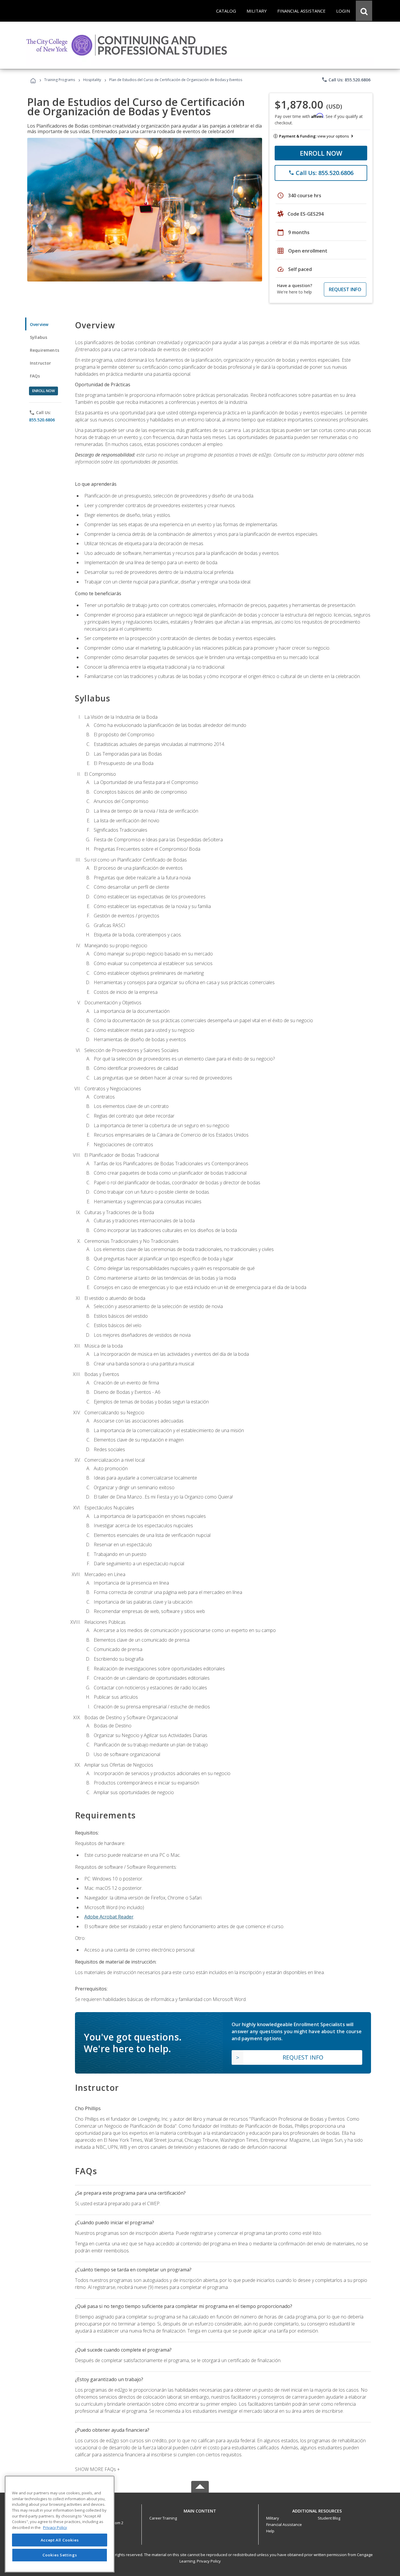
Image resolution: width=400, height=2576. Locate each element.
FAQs (35, 376)
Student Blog (329, 2518)
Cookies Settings (60, 2555)
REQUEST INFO (345, 289)
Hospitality (93, 80)
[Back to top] (200, 2509)
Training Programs (60, 80)
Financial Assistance (284, 2524)
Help (270, 2531)
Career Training (163, 2518)
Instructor (41, 363)
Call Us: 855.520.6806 (346, 80)
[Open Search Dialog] (364, 11)
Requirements (45, 350)
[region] (60, 2524)
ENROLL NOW (321, 153)
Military (273, 2518)
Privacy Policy (209, 2561)
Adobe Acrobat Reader (109, 1917)
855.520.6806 (42, 420)
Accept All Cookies (60, 2540)
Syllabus (39, 337)
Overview (39, 324)
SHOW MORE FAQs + (97, 2469)
